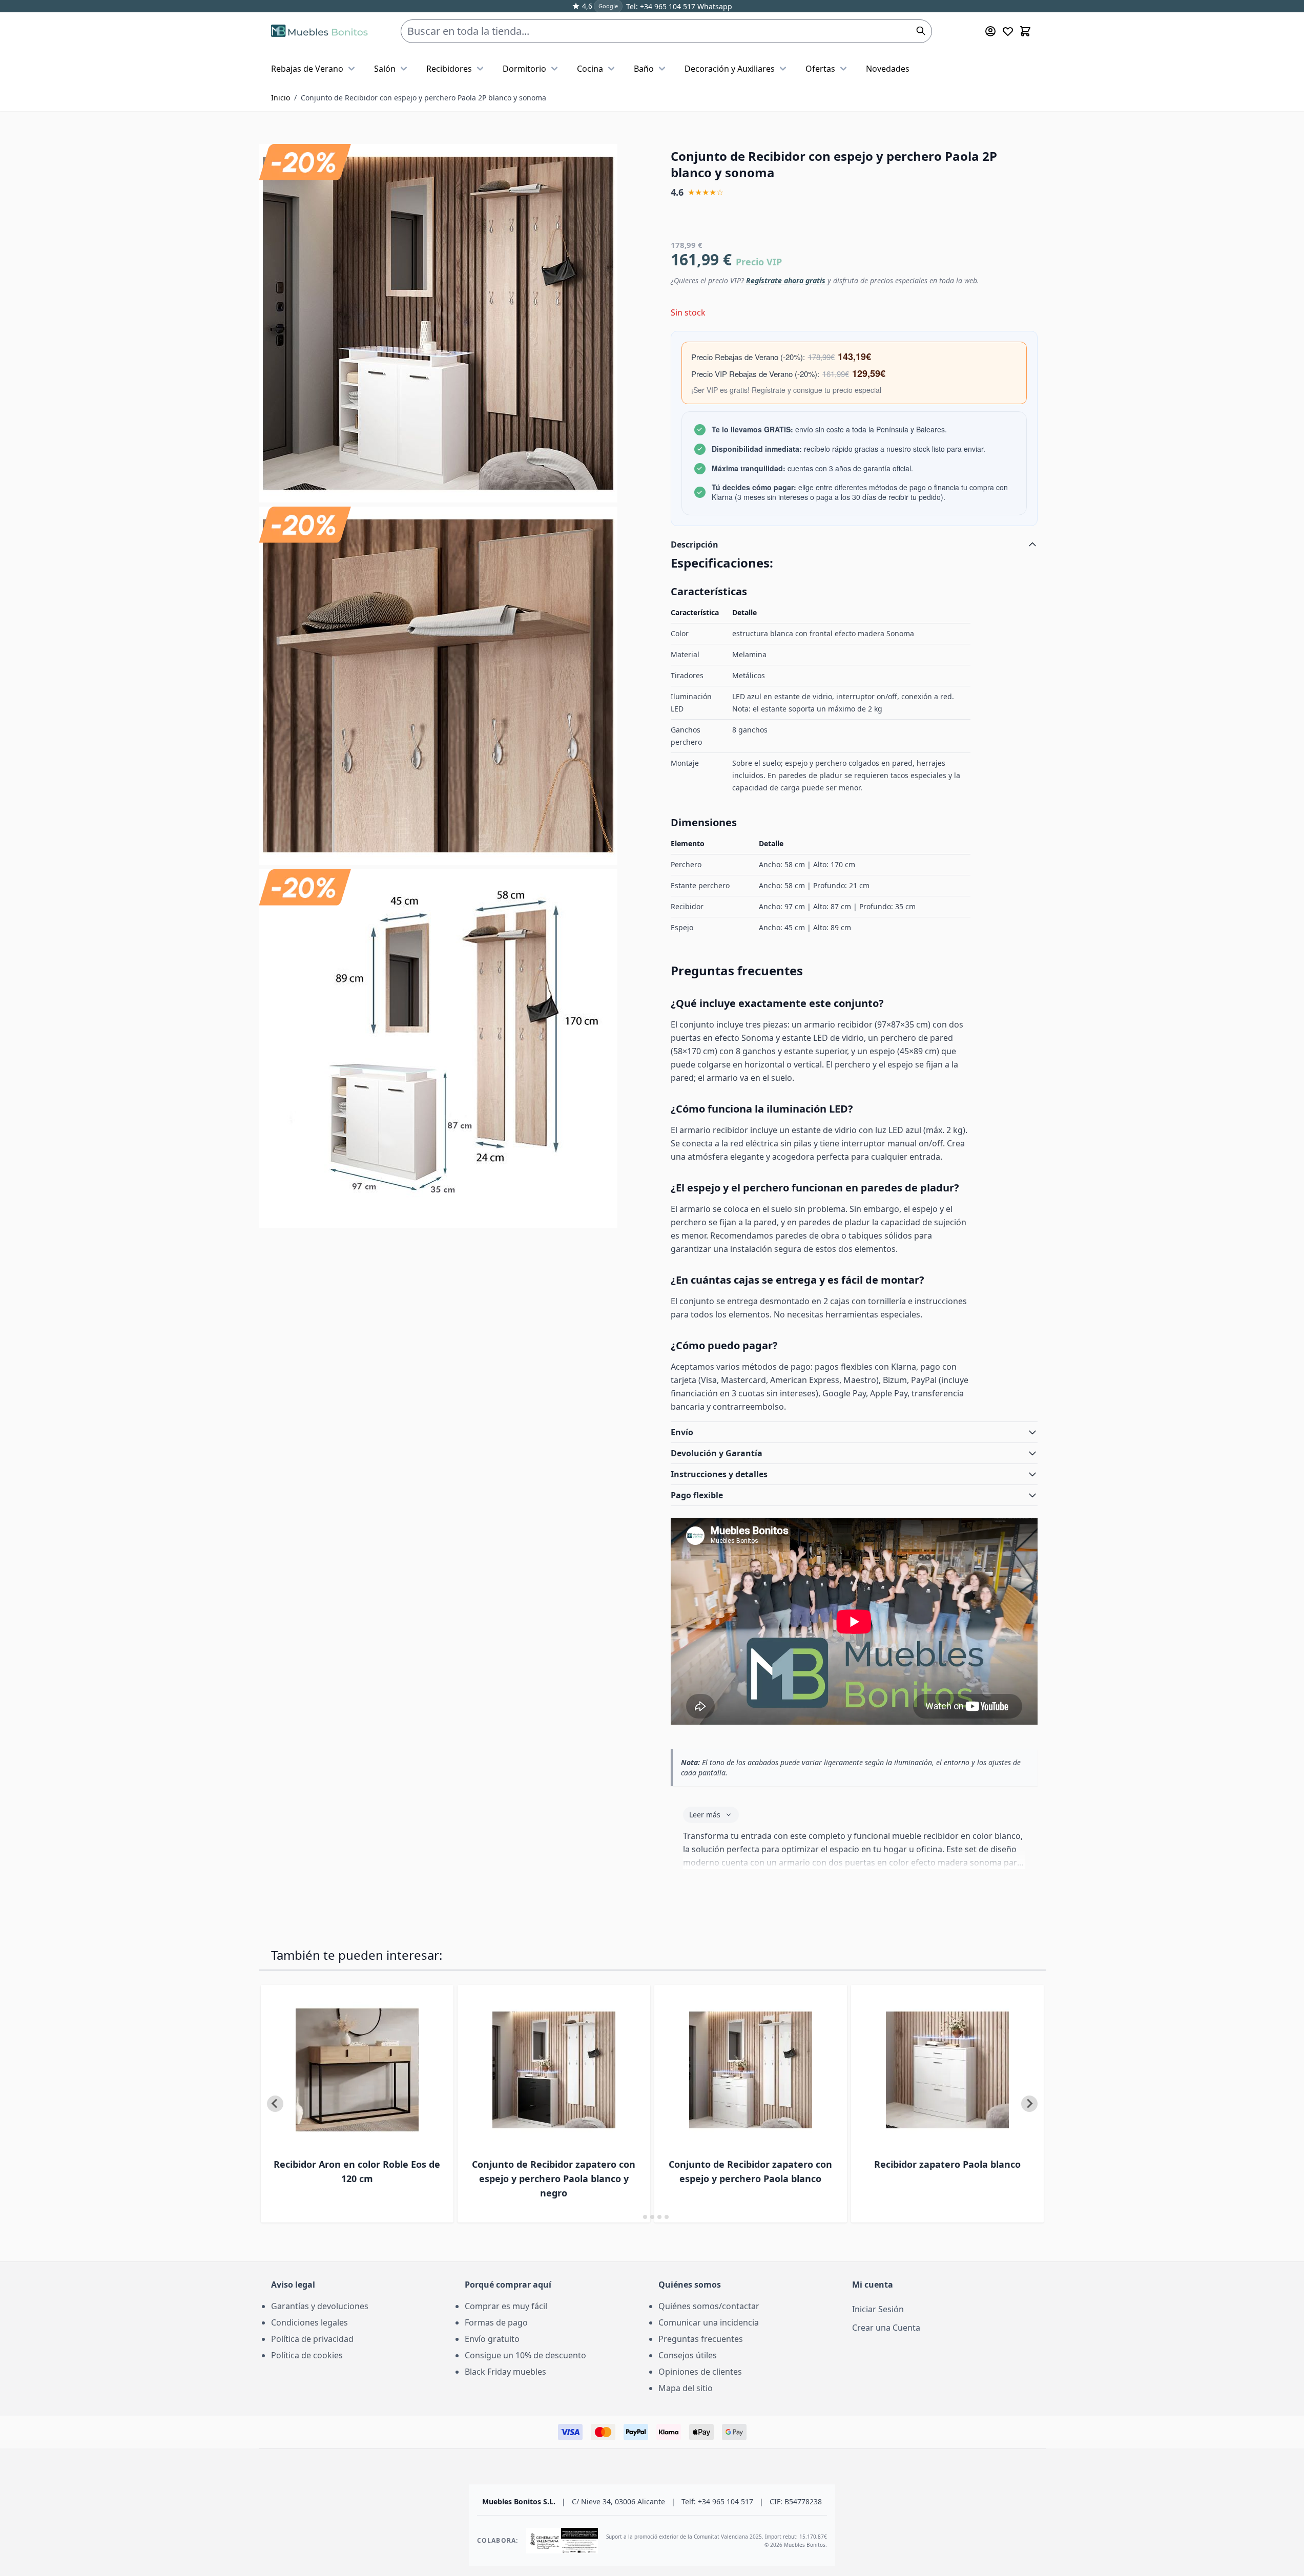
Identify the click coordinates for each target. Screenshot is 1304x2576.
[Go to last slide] (275, 2104)
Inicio (281, 98)
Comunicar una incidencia (709, 2322)
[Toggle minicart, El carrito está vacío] (1025, 31)
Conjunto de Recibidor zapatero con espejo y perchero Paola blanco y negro (554, 2179)
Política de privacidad (312, 2339)
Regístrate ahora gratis (786, 280)
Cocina (590, 69)
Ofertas (820, 69)
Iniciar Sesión (878, 2309)
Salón (385, 69)
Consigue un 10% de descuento (525, 2355)
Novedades (888, 69)
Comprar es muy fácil (506, 2306)
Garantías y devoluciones (320, 2306)
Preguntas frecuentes (701, 2339)
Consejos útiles (688, 2355)
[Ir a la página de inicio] (319, 31)
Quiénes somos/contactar (709, 2306)
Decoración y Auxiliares (730, 69)
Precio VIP (759, 262)
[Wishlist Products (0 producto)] (1008, 31)
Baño (644, 69)
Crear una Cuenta (886, 2328)
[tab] (638, 2217)
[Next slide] (1029, 2104)
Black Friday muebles (505, 2372)
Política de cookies (307, 2355)
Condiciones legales (309, 2322)
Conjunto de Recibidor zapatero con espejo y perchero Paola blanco (750, 2171)
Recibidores (449, 69)
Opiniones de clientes (700, 2372)
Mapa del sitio (686, 2388)
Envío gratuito (492, 2339)
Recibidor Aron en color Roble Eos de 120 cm (357, 2171)
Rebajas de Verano (307, 69)
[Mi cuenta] (990, 31)
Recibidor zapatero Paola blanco (947, 2164)
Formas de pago (496, 2322)
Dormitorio (524, 69)
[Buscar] (921, 31)
